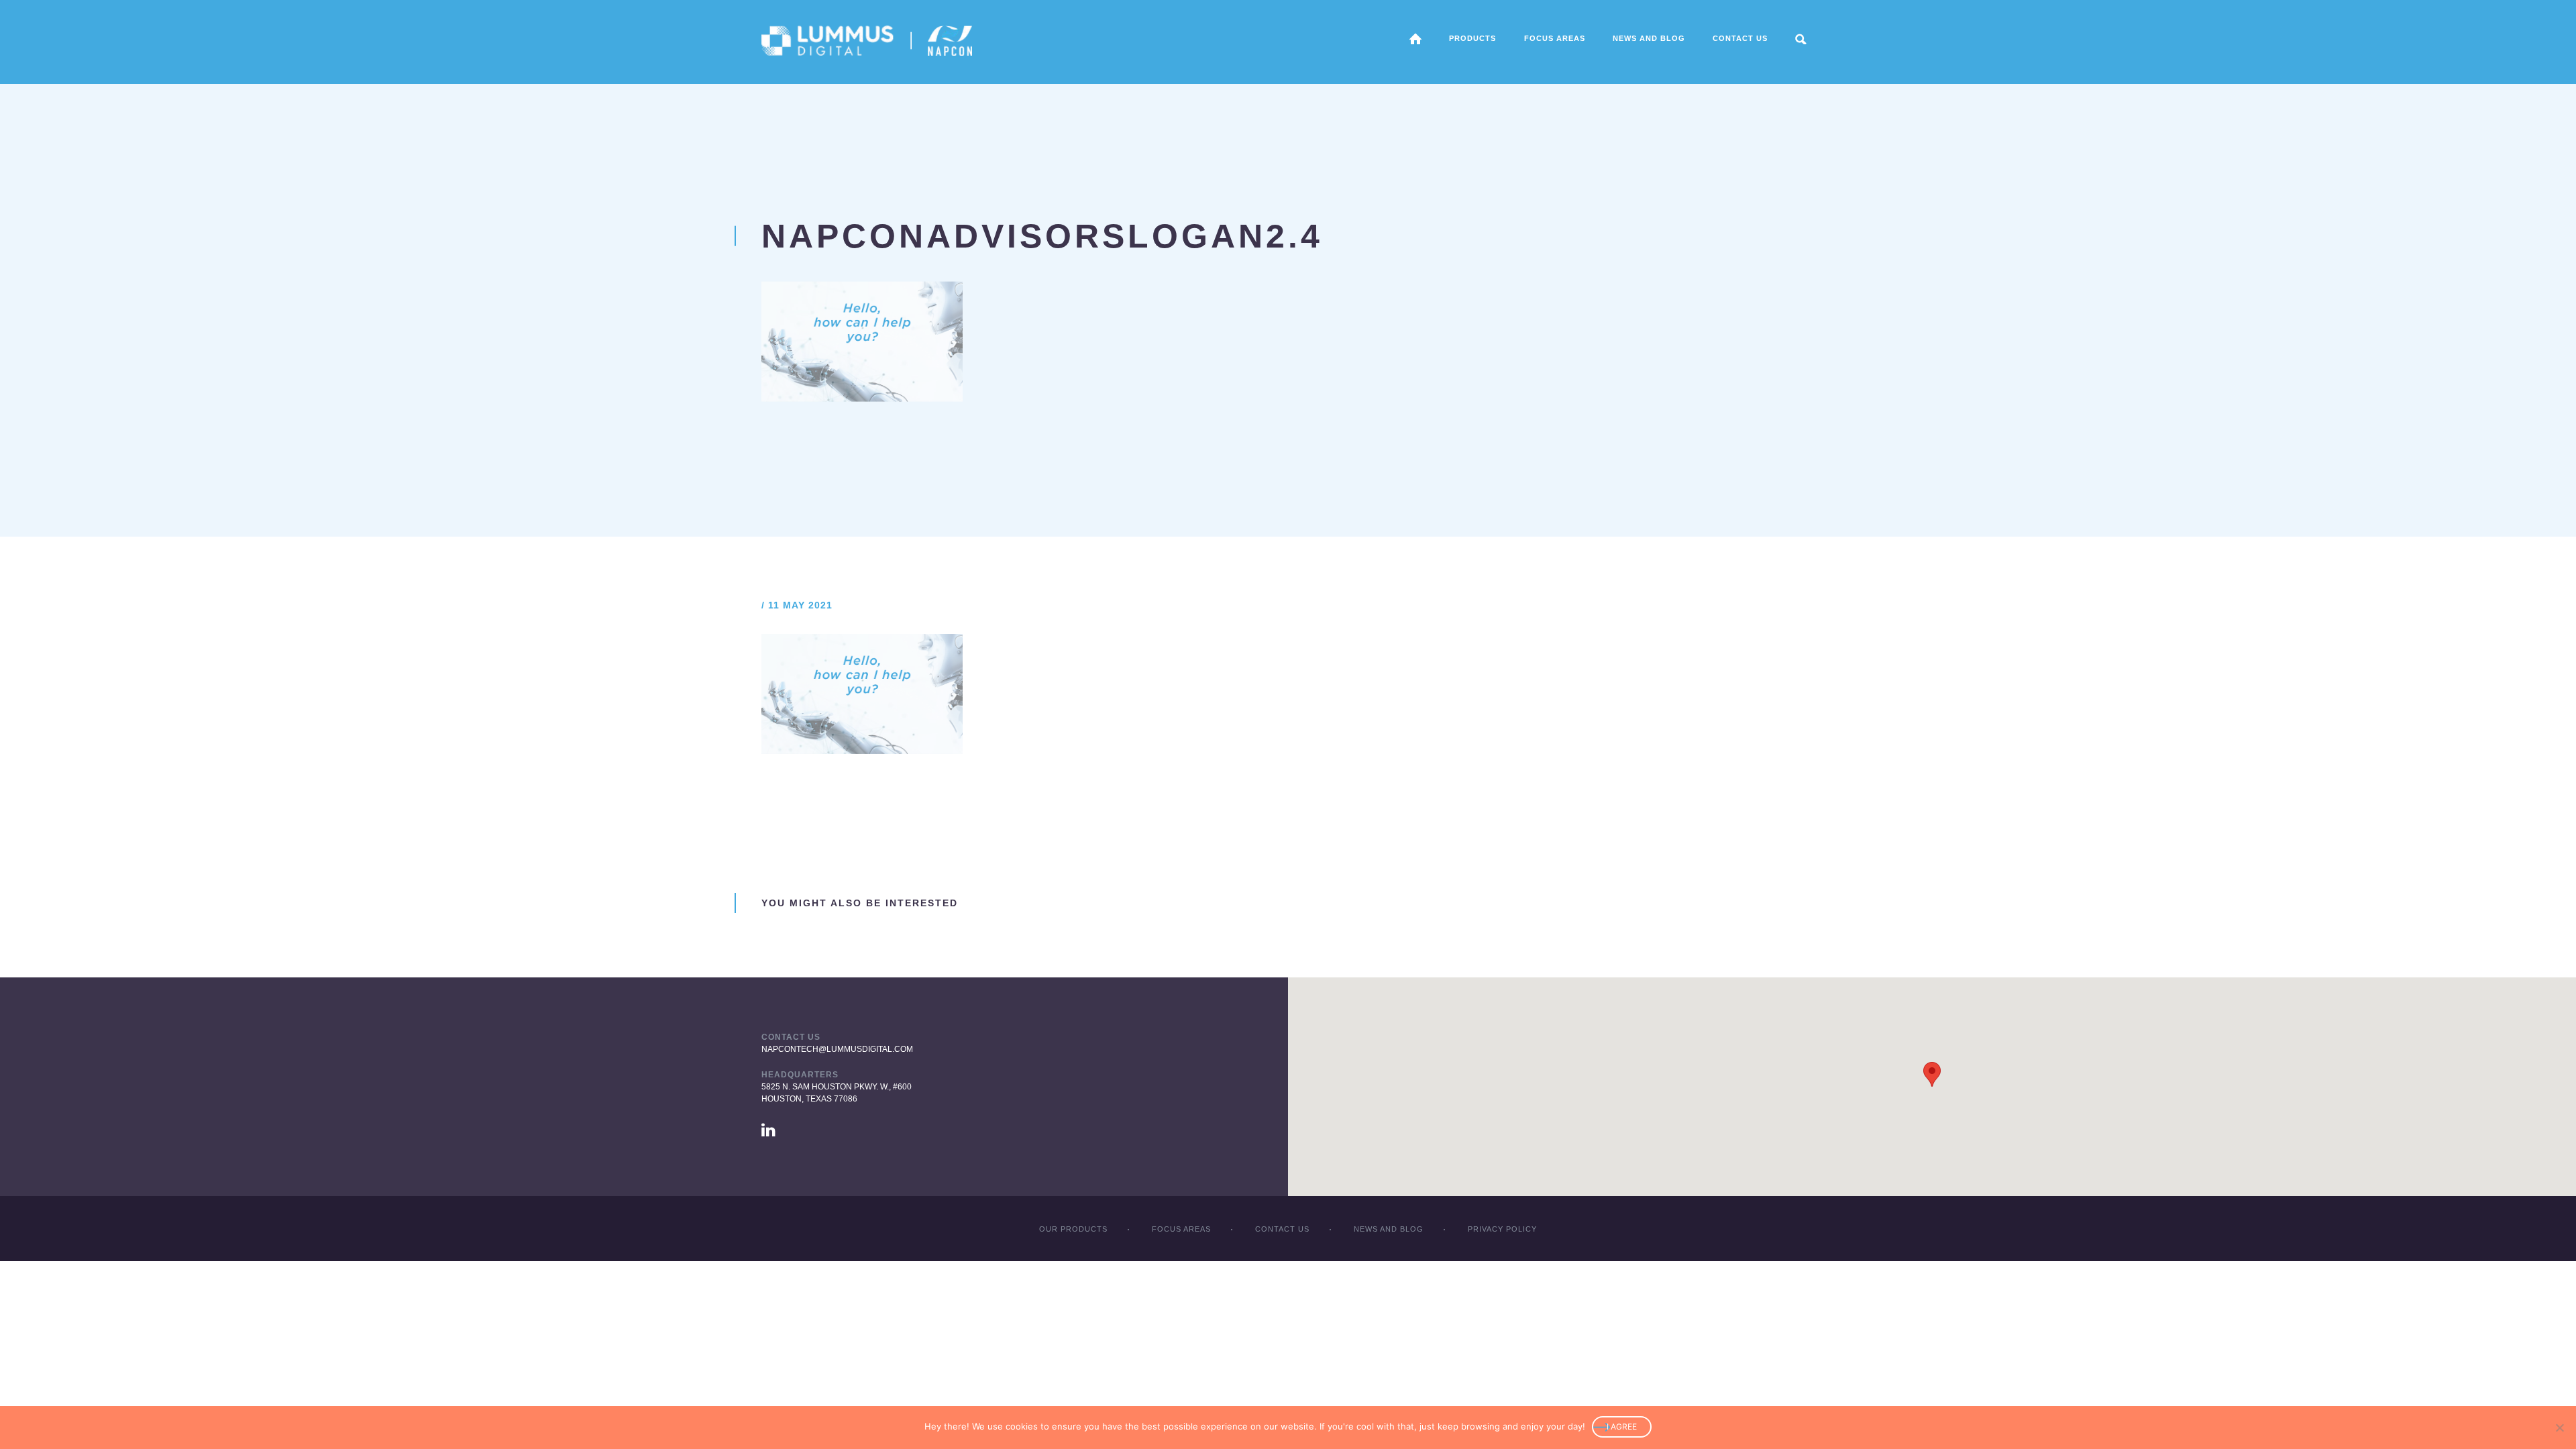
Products (1472, 38)
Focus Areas (1181, 1229)
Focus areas (1555, 38)
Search (1801, 39)
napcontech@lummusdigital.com (837, 1049)
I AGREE (1622, 1427)
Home (1415, 39)
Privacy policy (1502, 1229)
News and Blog (1649, 38)
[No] (2559, 1428)
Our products (1073, 1229)
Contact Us (1740, 38)
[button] (1932, 1074)
